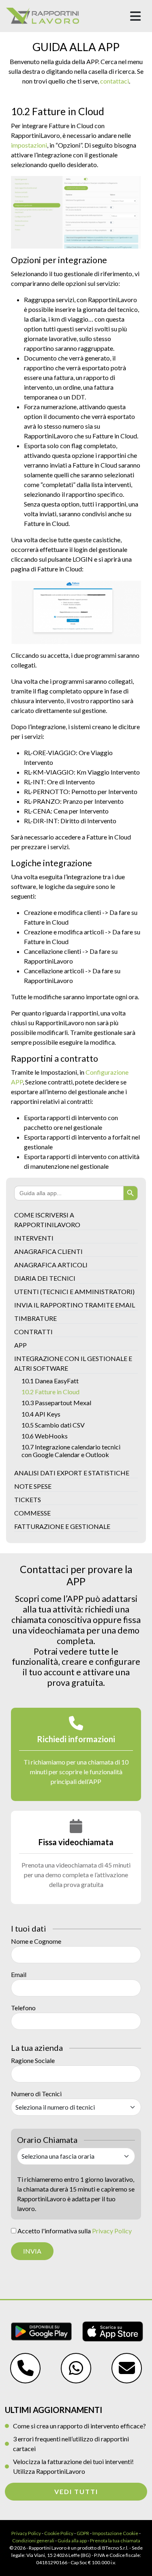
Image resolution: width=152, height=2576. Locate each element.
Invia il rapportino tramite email (75, 1305)
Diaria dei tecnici (45, 1278)
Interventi (34, 1238)
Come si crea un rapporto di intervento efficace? (79, 2426)
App (20, 1345)
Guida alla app (72, 2541)
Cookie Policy (59, 2533)
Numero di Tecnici (36, 2094)
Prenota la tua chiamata (115, 2541)
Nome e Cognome (36, 1941)
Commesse (32, 1513)
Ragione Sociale (33, 2060)
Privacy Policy (112, 2231)
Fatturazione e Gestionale (62, 1526)
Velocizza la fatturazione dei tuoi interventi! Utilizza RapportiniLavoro (73, 2466)
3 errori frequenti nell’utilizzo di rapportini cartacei (71, 2444)
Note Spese (33, 1486)
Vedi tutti (76, 2491)
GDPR (83, 2533)
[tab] (76, 1754)
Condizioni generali (33, 2541)
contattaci (115, 81)
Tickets (28, 1499)
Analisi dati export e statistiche (72, 1473)
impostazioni (29, 145)
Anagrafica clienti (48, 1251)
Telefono (23, 2008)
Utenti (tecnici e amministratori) (74, 1291)
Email (19, 1974)
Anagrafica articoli (51, 1265)
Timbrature (35, 1318)
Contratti (33, 1332)
